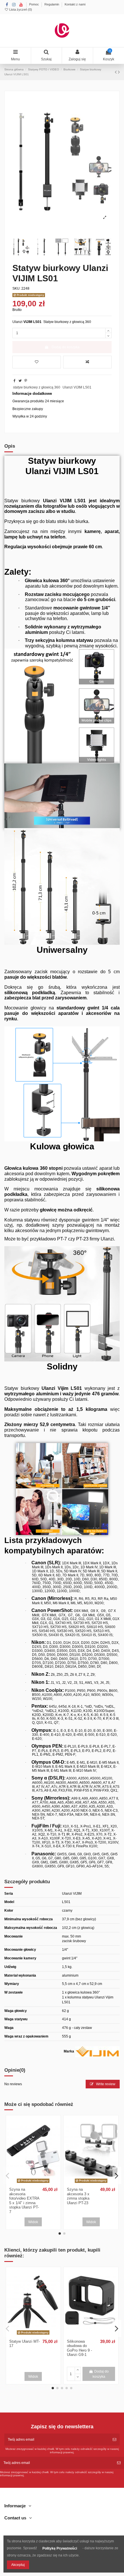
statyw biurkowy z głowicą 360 (37, 387)
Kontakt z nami (75, 4)
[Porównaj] (33, 2183)
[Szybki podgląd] (40, 2183)
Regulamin (52, 4)
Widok (33, 2222)
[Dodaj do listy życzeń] (37, 362)
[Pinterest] (26, 381)
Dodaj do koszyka (66, 347)
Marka (69, 2051)
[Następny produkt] (119, 72)
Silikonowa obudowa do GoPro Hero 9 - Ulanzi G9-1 (79, 2348)
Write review (105, 2084)
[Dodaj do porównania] (87, 362)
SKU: (16, 288)
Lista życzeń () (20, 9)
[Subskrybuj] (114, 2440)
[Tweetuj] (20, 381)
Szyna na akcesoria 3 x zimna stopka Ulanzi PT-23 (78, 2196)
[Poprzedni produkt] (116, 72)
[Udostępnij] (15, 381)
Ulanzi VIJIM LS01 (77, 387)
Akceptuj (18, 2565)
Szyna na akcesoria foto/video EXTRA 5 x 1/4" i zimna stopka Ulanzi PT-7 (24, 2201)
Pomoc (34, 4)
